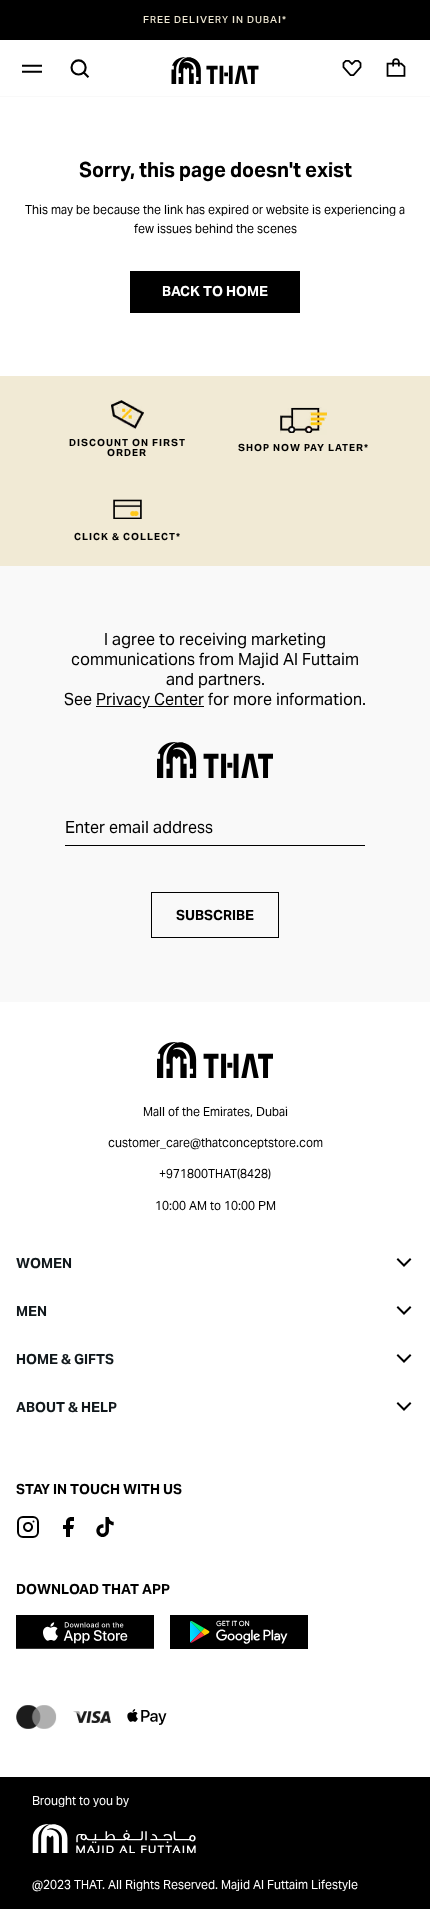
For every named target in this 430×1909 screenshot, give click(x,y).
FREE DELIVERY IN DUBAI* (215, 20)
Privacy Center (150, 699)
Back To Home (215, 291)
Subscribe (215, 915)
